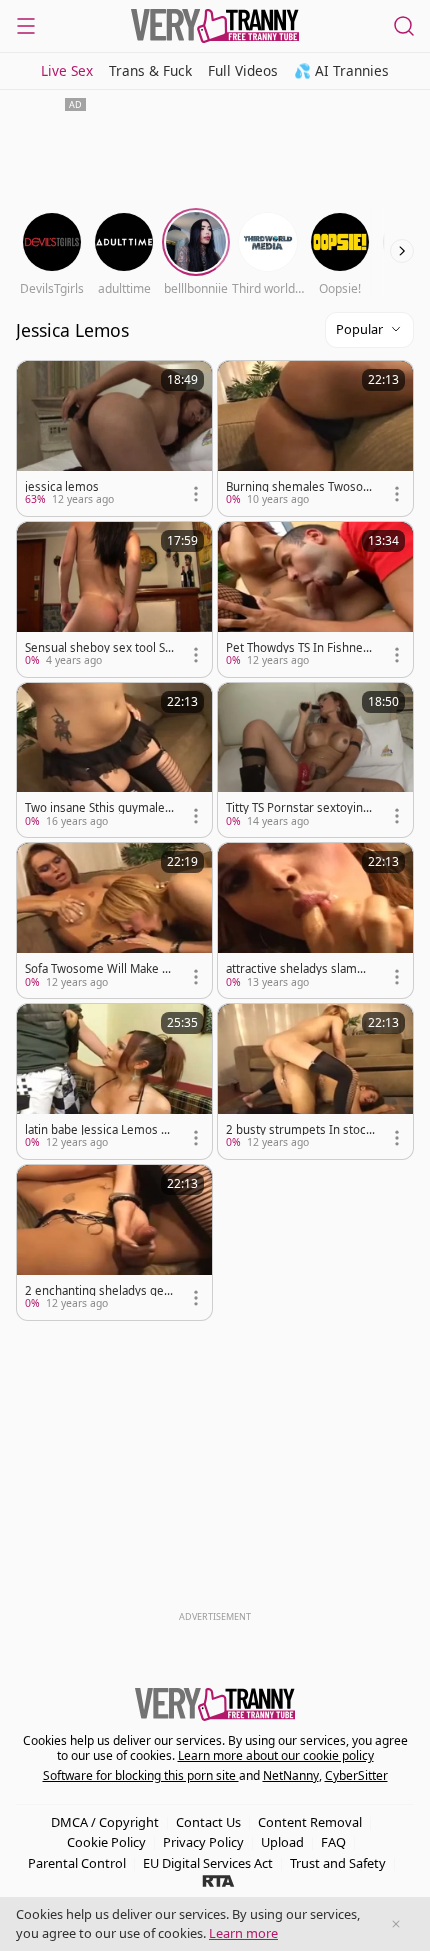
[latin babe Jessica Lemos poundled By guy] (114, 1081)
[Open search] (404, 26)
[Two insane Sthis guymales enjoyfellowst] (114, 760)
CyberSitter (356, 1775)
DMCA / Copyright (105, 1822)
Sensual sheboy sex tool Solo (98, 648)
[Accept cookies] (396, 1924)
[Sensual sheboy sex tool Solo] (114, 599)
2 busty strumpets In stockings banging (300, 1130)
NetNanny (291, 1775)
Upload (282, 1842)
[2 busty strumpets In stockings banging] (315, 1081)
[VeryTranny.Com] (215, 26)
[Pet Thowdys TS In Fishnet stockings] (315, 599)
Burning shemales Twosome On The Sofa (300, 487)
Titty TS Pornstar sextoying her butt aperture (298, 808)
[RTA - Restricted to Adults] (218, 1880)
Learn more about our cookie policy (276, 1755)
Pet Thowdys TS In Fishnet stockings (296, 648)
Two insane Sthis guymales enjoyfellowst (98, 808)
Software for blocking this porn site (141, 1775)
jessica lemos (62, 487)
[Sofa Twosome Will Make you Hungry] (114, 920)
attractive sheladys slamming (298, 969)
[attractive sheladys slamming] (315, 920)
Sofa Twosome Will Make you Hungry (96, 969)
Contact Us (208, 1822)
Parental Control (77, 1863)
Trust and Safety (338, 1863)
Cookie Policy (106, 1842)
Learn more (243, 1933)
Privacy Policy (203, 1842)
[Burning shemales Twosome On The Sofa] (315, 438)
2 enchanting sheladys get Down (96, 1291)
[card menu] (196, 494)
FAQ (333, 1842)
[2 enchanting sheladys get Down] (114, 1242)
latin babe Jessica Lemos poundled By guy (96, 1130)
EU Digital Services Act (208, 1863)
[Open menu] (26, 26)
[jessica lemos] (114, 438)
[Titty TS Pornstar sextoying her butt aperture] (315, 760)
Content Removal (310, 1822)
